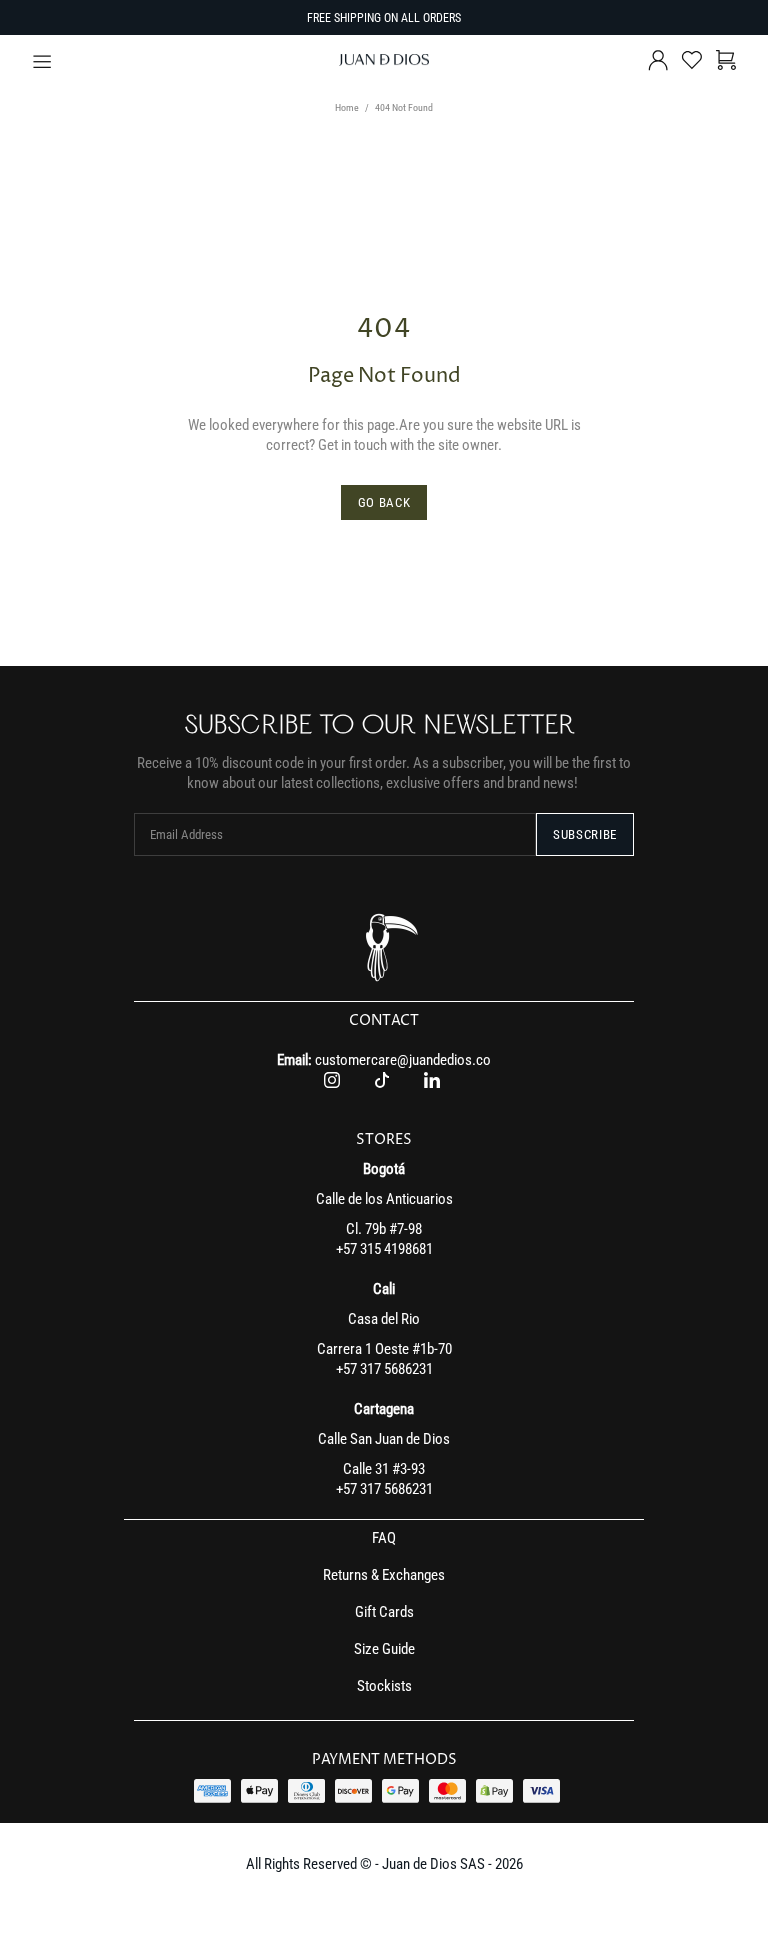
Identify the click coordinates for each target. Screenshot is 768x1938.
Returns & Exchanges (384, 1575)
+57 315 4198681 (384, 1249)
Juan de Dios (384, 60)
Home (347, 107)
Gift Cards (384, 1612)
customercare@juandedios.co (403, 1060)
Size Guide (384, 1649)
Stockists (384, 1686)
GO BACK (384, 502)
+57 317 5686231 (384, 1369)
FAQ (384, 1538)
